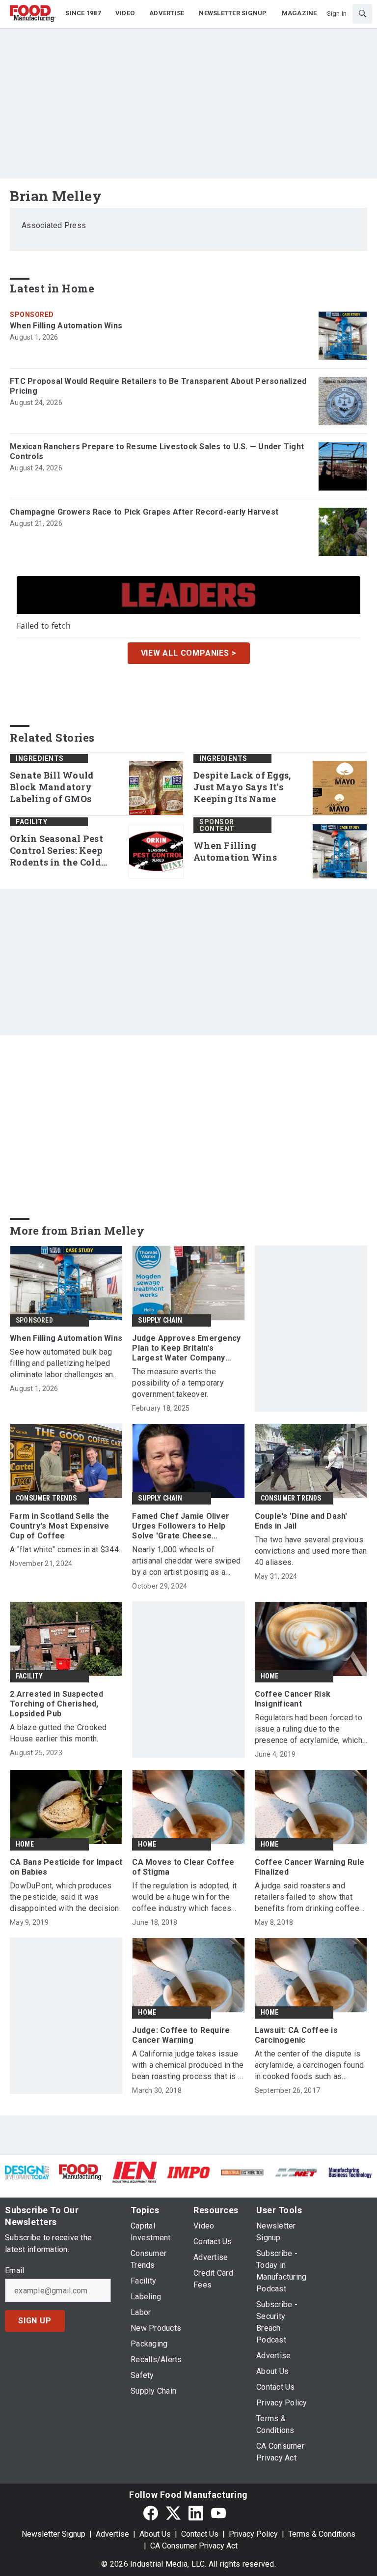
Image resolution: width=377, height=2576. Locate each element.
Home (270, 1676)
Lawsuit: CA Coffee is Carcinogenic (296, 2035)
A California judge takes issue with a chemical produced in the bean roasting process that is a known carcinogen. (188, 2066)
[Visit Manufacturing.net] (296, 2172)
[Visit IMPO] (188, 2172)
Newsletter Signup (54, 2534)
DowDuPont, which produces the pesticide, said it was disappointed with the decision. (65, 1897)
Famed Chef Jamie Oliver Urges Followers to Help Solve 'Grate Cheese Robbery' (181, 1526)
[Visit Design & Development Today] (27, 2172)
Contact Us (200, 2534)
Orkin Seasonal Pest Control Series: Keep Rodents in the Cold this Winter (56, 851)
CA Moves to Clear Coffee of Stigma (183, 1867)
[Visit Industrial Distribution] (242, 2172)
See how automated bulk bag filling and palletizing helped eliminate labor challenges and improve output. (64, 1364)
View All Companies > (189, 653)
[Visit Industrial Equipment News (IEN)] (135, 2172)
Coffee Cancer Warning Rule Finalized (310, 1867)
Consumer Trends (46, 1498)
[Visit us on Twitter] (173, 2513)
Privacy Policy (253, 2534)
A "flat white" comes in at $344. (65, 1549)
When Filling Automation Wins (66, 326)
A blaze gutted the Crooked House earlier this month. (58, 1733)
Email (14, 2271)
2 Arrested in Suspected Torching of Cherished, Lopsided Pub (56, 1704)
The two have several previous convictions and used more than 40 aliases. (311, 1551)
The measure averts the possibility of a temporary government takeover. (178, 1383)
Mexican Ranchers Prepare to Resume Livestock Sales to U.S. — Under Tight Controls (157, 451)
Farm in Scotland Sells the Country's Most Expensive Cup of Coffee (60, 1526)
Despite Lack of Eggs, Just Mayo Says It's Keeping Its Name (242, 787)
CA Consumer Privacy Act (194, 2546)
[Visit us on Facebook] (151, 2513)
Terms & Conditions (322, 2534)
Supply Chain (160, 1320)
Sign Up (35, 2321)
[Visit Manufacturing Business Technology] (350, 2172)
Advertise (112, 2534)
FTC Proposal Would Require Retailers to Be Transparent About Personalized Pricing (158, 386)
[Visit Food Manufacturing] (81, 2172)
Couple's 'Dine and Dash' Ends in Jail (301, 1521)
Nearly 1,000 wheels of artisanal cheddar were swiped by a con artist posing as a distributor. (186, 1561)
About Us (155, 2534)
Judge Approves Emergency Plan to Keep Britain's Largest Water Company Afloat (186, 1348)
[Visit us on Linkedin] (196, 2513)
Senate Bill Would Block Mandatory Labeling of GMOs (52, 787)
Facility (31, 822)
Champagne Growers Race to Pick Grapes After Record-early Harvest (144, 512)
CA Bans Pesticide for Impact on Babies (66, 1867)
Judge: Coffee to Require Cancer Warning (181, 2035)
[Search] (362, 14)
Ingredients (40, 758)
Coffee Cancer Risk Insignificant (293, 1699)
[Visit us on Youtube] (218, 2513)
